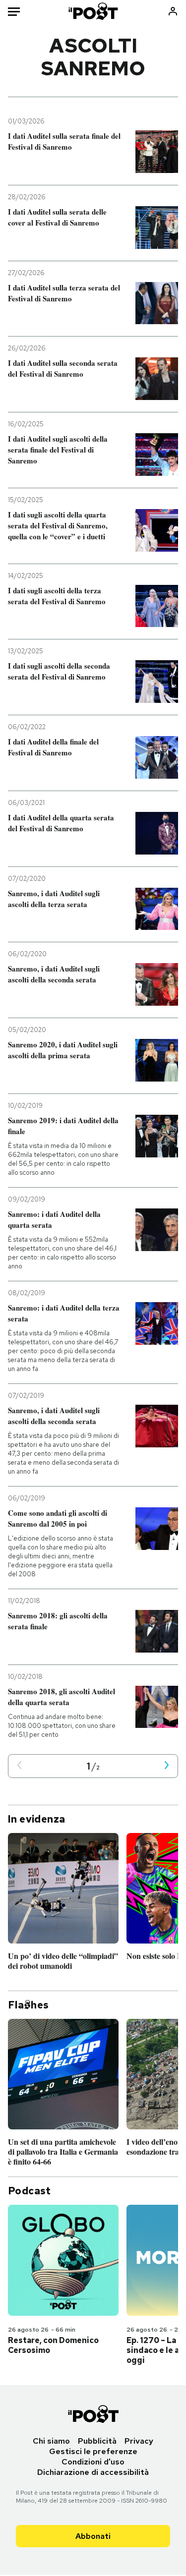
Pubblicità (97, 2441)
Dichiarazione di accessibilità (93, 2472)
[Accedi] (173, 11)
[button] (19, 1766)
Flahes (28, 2005)
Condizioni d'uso (93, 2462)
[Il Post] (93, 11)
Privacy (139, 2441)
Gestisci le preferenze (93, 2451)
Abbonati (93, 2536)
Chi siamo (51, 2441)
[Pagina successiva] (167, 1766)
